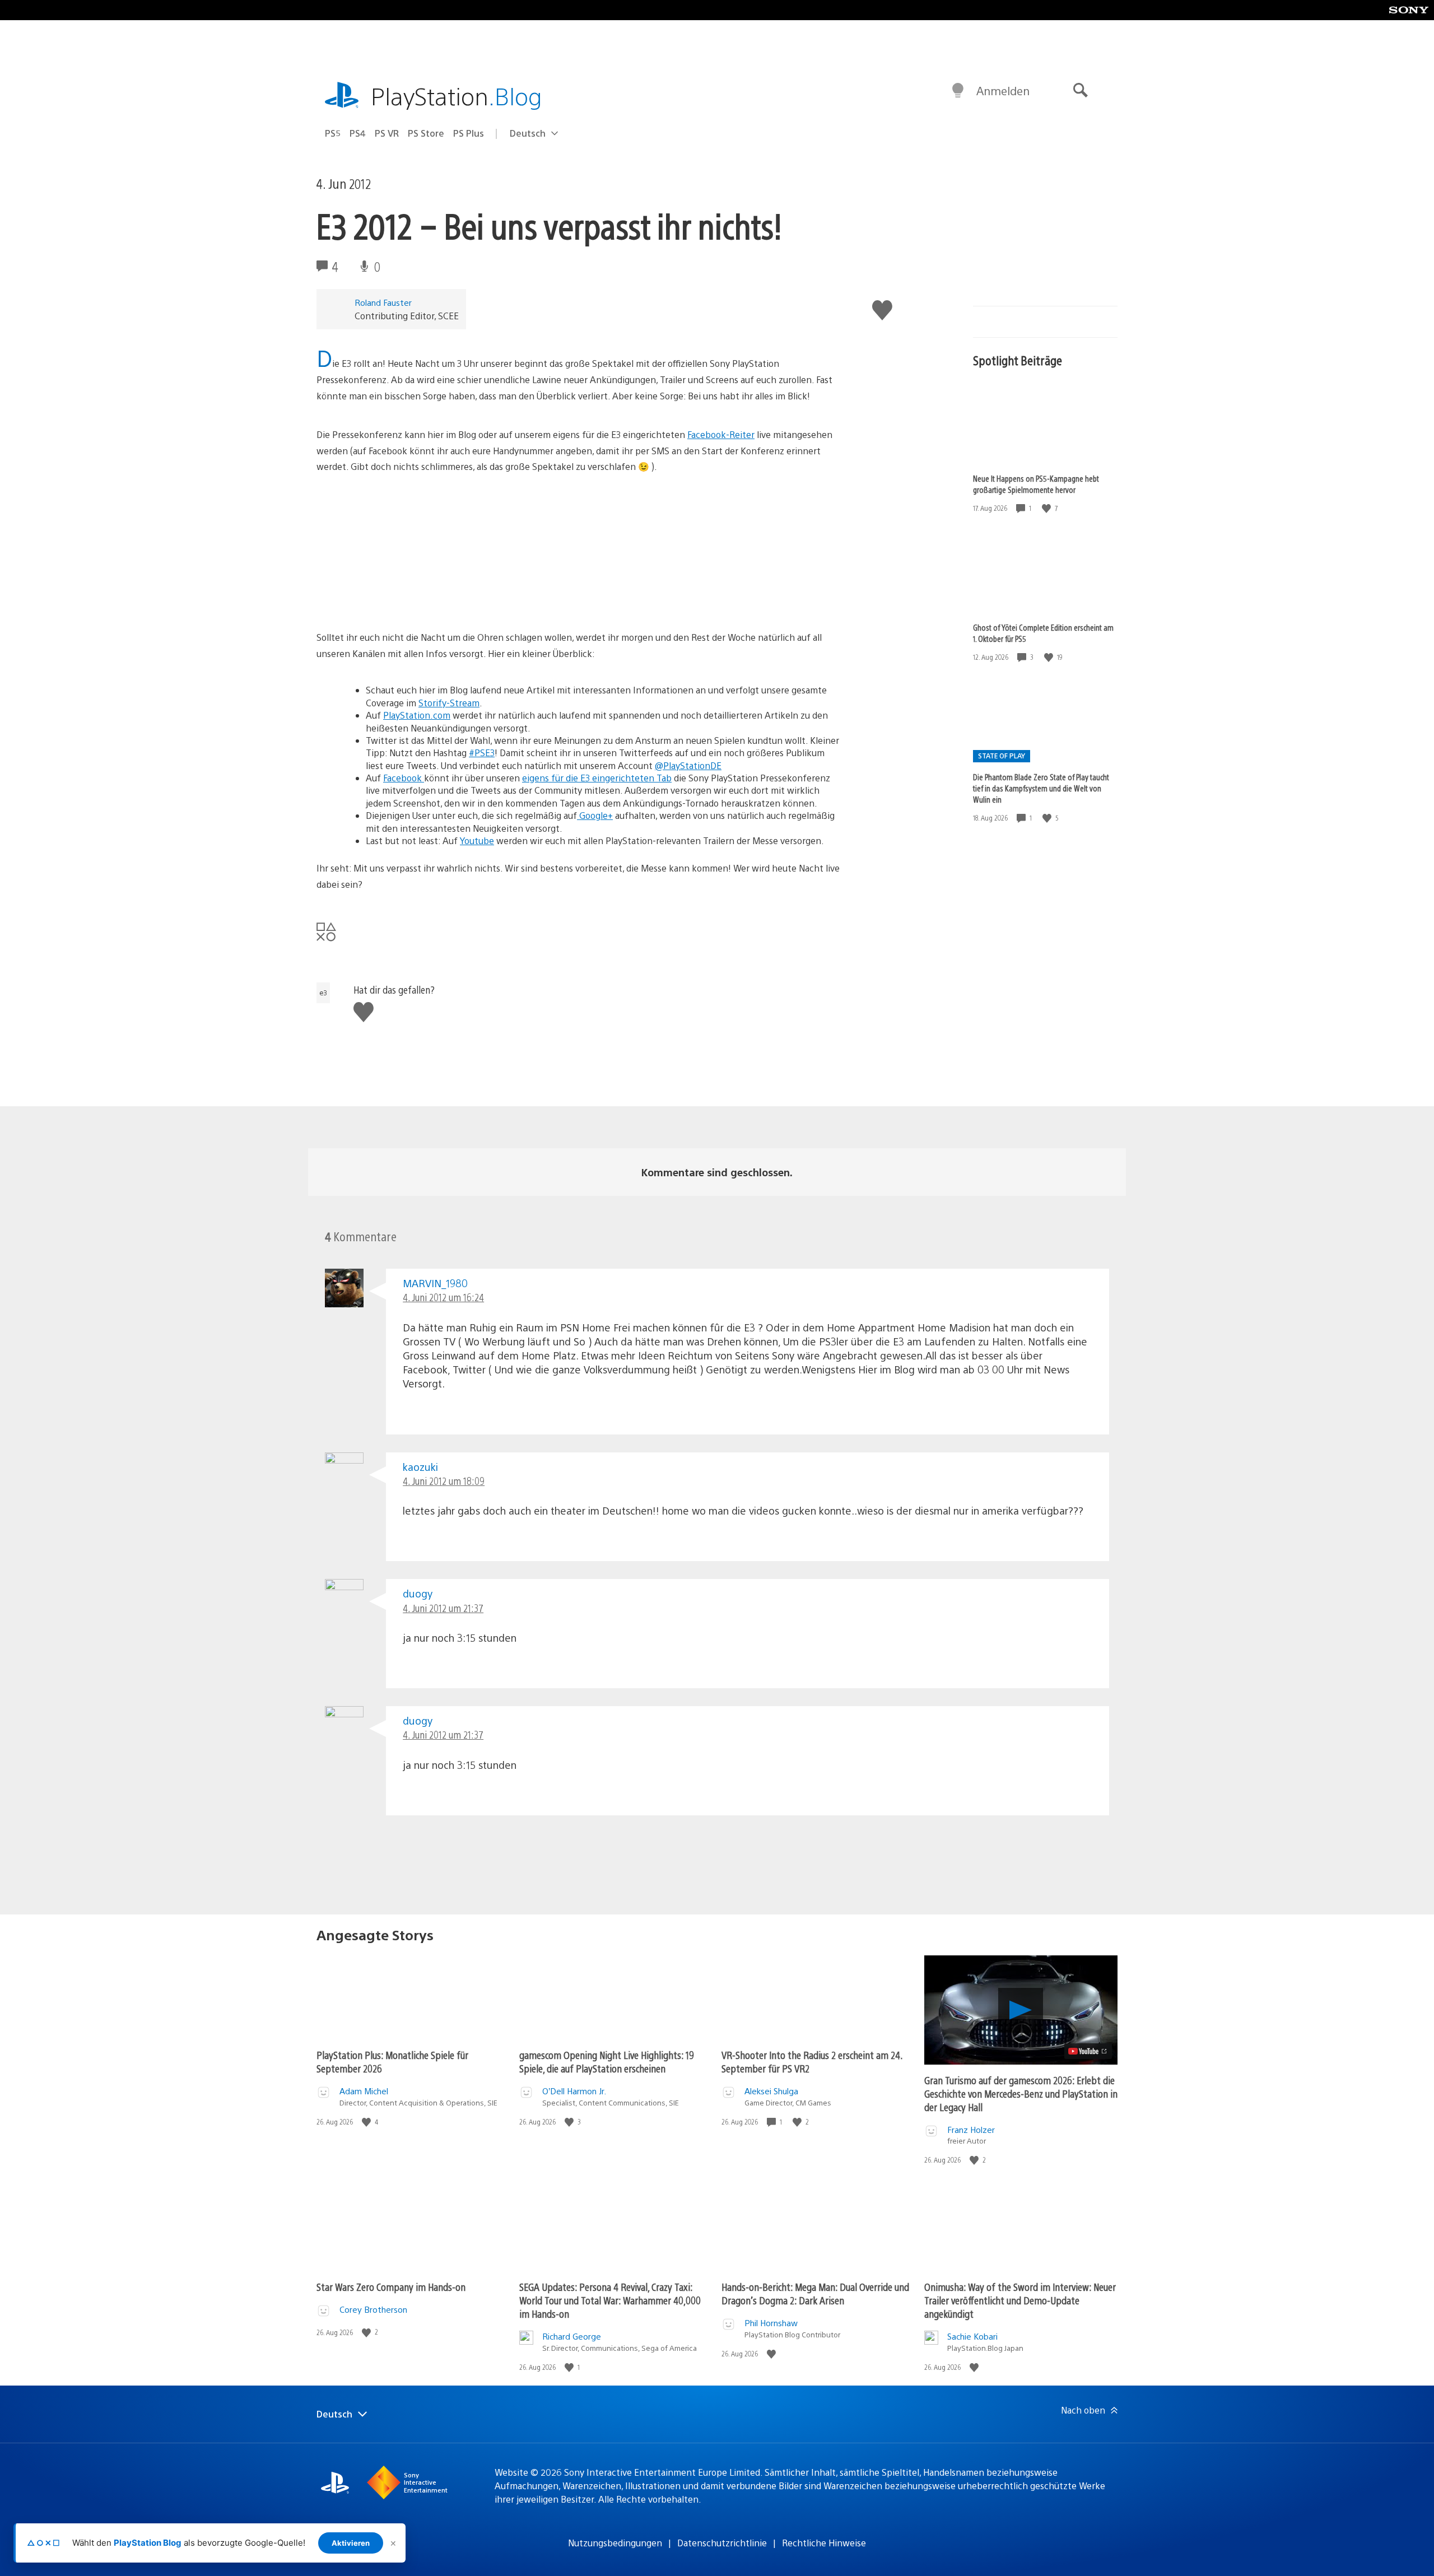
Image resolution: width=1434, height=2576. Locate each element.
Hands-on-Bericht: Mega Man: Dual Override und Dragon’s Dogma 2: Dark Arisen (815, 2293)
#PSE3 (482, 753)
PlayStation (457, 96)
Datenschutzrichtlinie (722, 2543)
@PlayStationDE (688, 765)
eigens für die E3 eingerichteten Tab (597, 778)
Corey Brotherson (373, 2309)
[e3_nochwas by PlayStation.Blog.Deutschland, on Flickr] (403, 582)
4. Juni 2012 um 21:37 (443, 1608)
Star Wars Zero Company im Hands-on (391, 2287)
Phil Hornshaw (771, 2323)
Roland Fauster (383, 302)
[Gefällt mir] (1047, 508)
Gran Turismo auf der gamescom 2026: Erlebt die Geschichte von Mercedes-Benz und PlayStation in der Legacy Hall (1021, 2093)
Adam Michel (364, 2091)
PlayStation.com (417, 715)
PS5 (333, 133)
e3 (323, 993)
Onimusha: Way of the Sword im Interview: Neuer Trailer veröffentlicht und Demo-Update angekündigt (1020, 2300)
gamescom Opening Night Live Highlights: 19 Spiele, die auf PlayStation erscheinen (607, 2062)
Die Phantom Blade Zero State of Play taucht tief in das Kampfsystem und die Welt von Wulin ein (1041, 788)
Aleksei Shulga (771, 2091)
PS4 (358, 133)
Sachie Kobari (972, 2336)
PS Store (426, 133)
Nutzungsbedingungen (615, 2543)
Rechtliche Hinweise (824, 2543)
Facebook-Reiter (721, 434)
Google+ (595, 815)
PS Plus (469, 133)
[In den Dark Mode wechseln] (958, 91)
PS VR (387, 133)
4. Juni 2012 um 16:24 (443, 1297)
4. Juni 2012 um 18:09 (444, 1481)
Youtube (477, 840)
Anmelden (1003, 90)
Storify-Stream (449, 703)
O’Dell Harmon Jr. (574, 2091)
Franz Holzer (971, 2129)
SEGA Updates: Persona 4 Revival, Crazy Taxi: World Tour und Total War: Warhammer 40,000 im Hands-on (610, 2300)
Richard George (572, 2336)
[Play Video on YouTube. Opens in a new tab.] (1088, 2051)
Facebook (404, 778)
